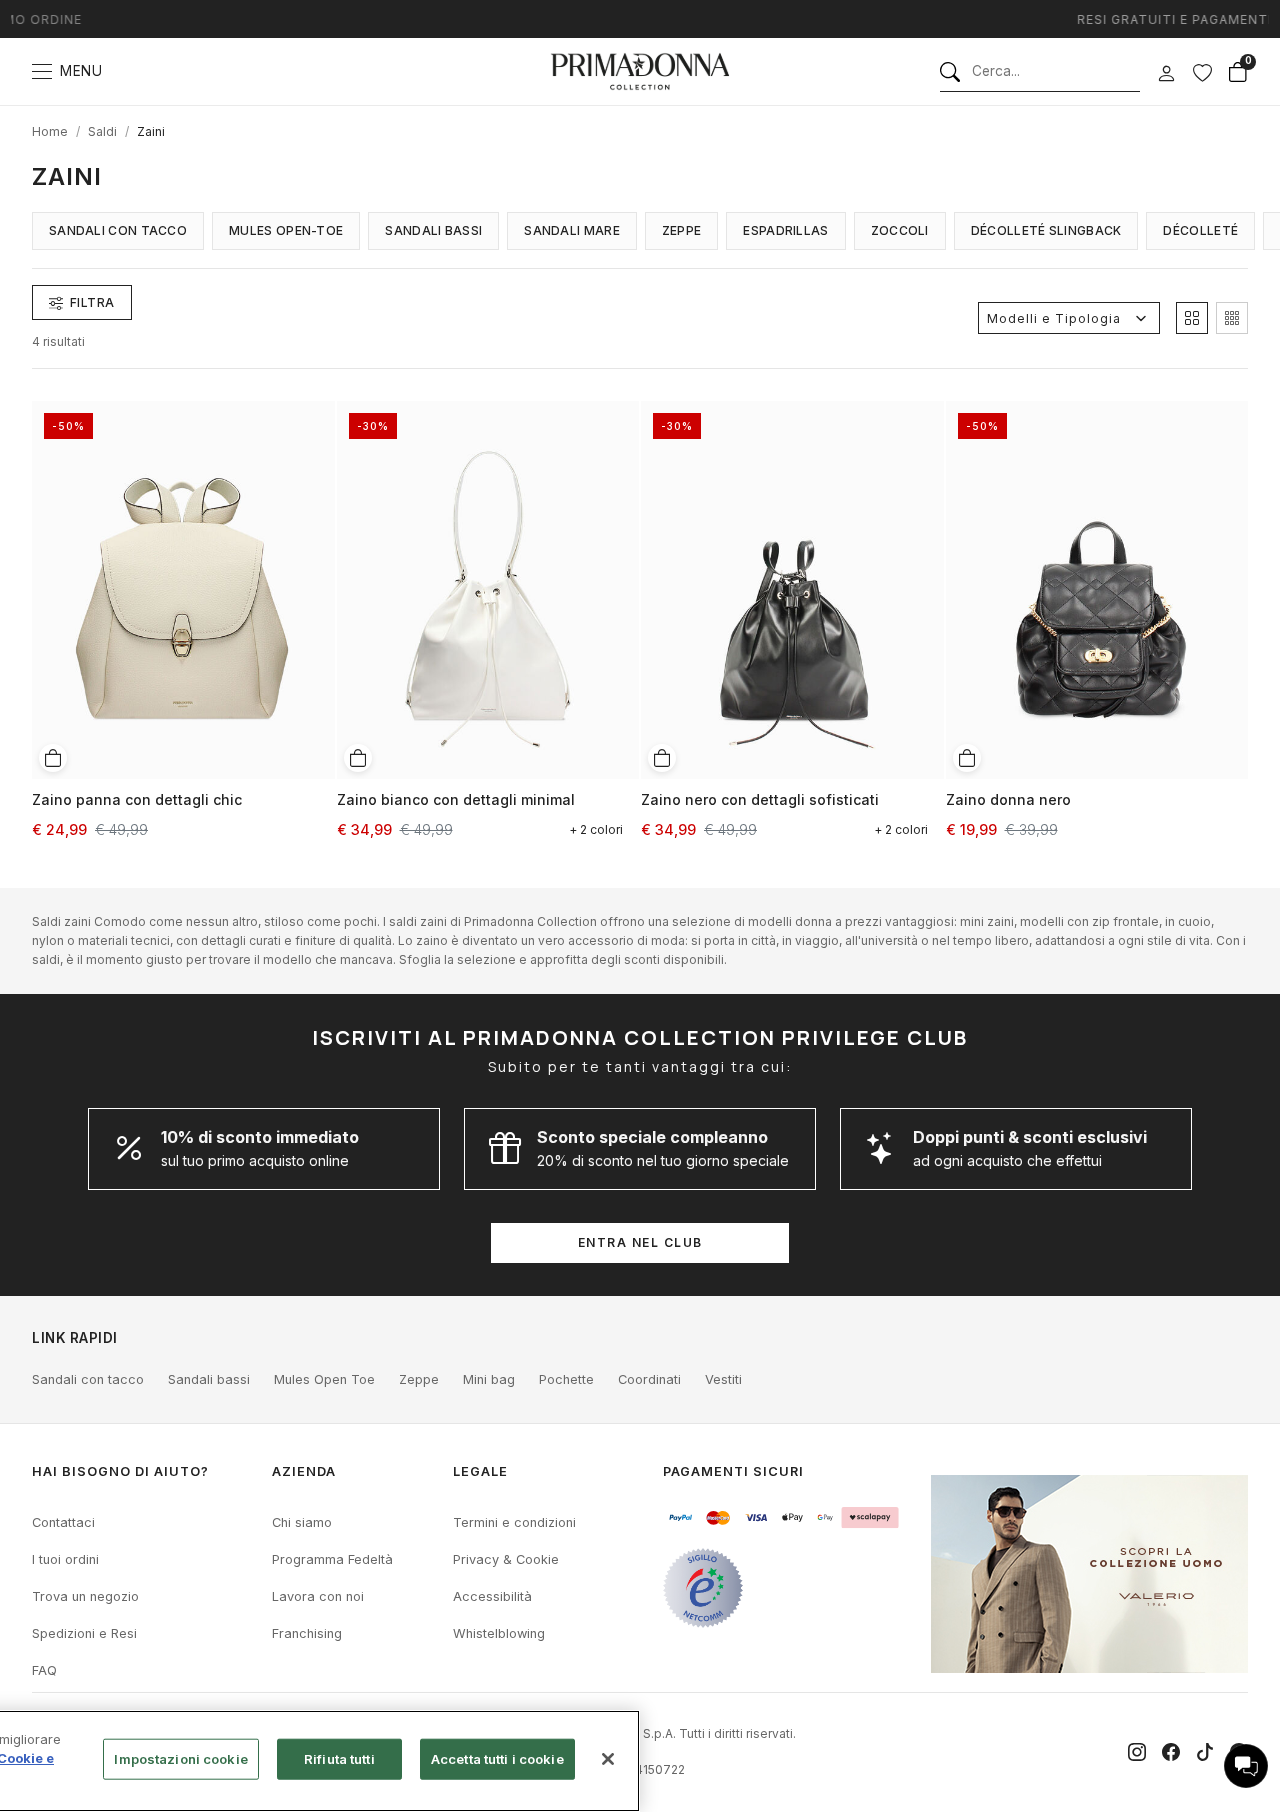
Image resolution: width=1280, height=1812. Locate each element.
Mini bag (489, 1379)
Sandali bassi (209, 1379)
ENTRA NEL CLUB (640, 1242)
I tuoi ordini (65, 1559)
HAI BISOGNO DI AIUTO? (120, 1471)
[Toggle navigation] (42, 71)
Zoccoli (900, 230)
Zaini (151, 131)
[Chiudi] (608, 1759)
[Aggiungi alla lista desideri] (313, 414)
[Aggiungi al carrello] (53, 758)
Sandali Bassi (433, 230)
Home (50, 131)
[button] (1246, 1766)
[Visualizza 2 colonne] (1192, 318)
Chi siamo (302, 1522)
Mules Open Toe (324, 1379)
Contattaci (63, 1522)
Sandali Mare (572, 230)
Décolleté (1200, 230)
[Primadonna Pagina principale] (640, 71)
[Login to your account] (1166, 74)
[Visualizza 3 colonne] (1232, 318)
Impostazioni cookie (180, 1759)
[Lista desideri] (1202, 72)
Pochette (566, 1379)
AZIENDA (304, 1471)
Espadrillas (785, 230)
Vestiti (723, 1379)
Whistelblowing (499, 1633)
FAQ (44, 1670)
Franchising (307, 1633)
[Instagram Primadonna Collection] (1137, 1752)
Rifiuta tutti (339, 1759)
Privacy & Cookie (506, 1559)
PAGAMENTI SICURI (733, 1471)
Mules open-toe (286, 230)
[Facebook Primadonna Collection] (1171, 1752)
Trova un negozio (85, 1596)
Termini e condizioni (514, 1522)
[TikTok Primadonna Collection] (1205, 1752)
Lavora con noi (318, 1596)
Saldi (102, 131)
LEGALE (480, 1471)
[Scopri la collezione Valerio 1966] (1089, 1574)
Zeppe (682, 230)
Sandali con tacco (118, 230)
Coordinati (649, 1379)
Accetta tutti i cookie (497, 1759)
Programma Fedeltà (332, 1559)
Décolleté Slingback (1046, 230)
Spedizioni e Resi (84, 1633)
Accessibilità (492, 1596)
